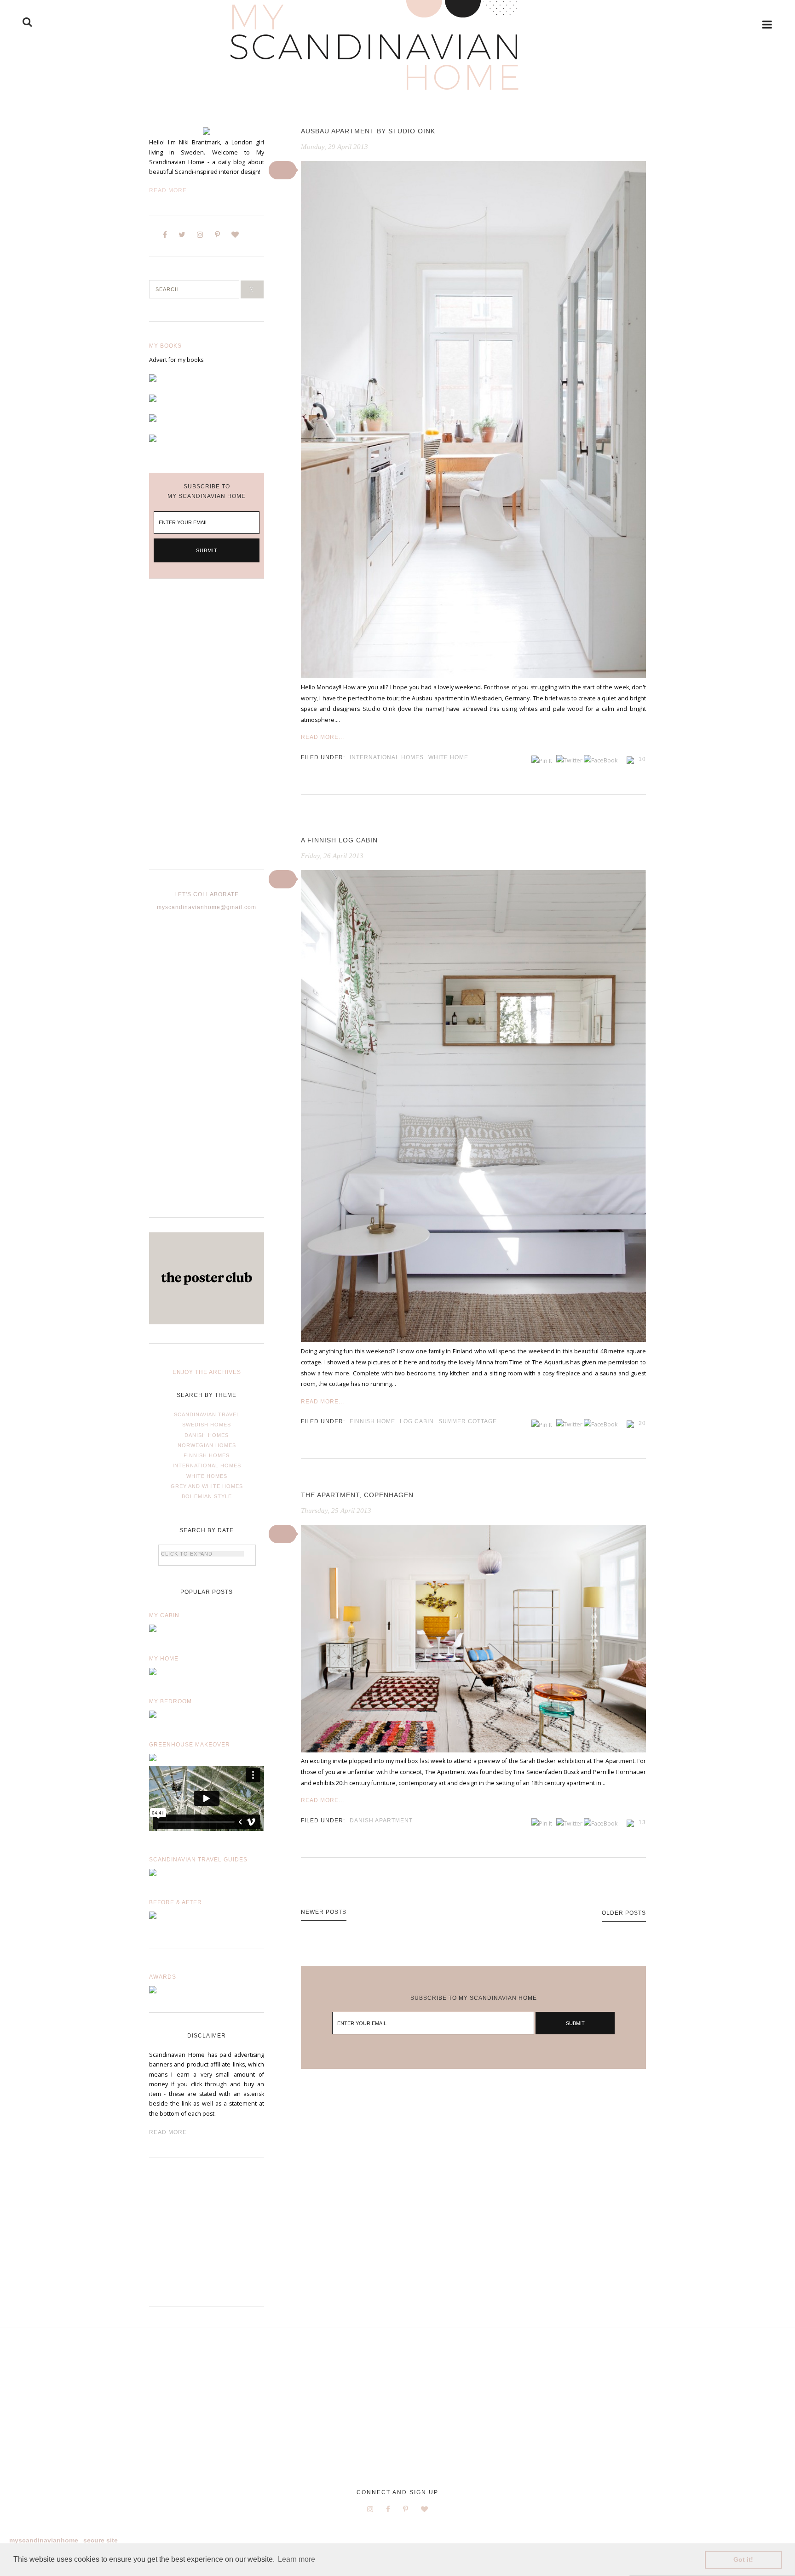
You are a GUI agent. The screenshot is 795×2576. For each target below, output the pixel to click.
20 (642, 1423)
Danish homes (207, 1435)
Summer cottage (468, 1421)
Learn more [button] (297, 2559)
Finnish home (372, 1421)
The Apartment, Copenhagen (357, 1495)
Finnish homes (207, 1455)
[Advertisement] (207, 732)
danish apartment (381, 1820)
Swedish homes (207, 1425)
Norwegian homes (207, 1445)
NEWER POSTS (324, 1912)
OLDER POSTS (624, 1913)
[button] (282, 170)
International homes (207, 1465)
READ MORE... (323, 737)
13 (642, 1822)
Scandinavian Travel (207, 1414)
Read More (168, 190)
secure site (101, 2540)
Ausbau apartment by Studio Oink (368, 131)
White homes (207, 1476)
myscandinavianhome (44, 2540)
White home (448, 757)
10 (642, 759)
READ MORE (168, 2132)
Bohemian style (207, 1496)
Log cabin (417, 1421)
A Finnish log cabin (339, 840)
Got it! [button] (743, 2559)
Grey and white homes (207, 1486)
